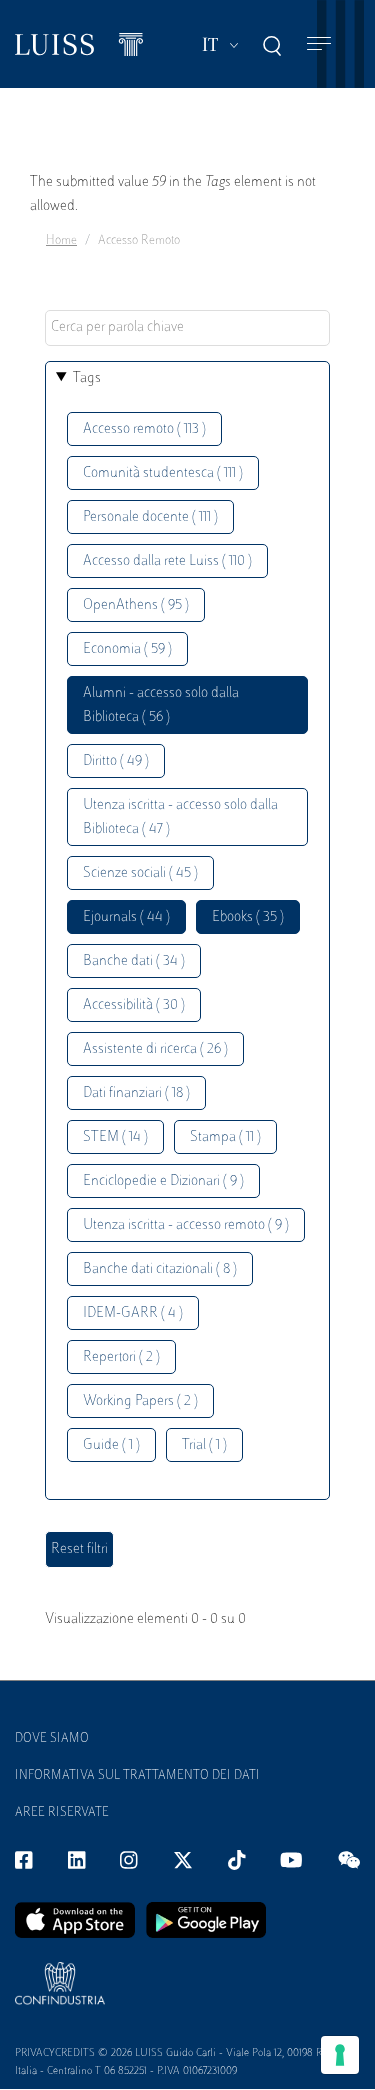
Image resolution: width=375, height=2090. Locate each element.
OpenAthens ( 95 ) (136, 605)
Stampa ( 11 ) (225, 1137)
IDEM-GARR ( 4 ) (133, 1313)
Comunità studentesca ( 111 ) (163, 473)
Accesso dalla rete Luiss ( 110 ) (167, 561)
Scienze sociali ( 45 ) (140, 873)
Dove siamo (52, 1739)
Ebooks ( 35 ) (248, 917)
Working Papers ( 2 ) (140, 1401)
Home (61, 241)
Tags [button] (87, 378)
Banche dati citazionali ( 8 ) (160, 1269)
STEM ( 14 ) (115, 1137)
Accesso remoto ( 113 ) (144, 429)
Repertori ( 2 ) (121, 1357)
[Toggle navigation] (319, 44)
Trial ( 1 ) (204, 1445)
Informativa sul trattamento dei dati (137, 1776)
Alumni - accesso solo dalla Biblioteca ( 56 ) (161, 705)
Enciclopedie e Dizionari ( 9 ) (163, 1181)
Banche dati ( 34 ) (134, 961)
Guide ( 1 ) (111, 1445)
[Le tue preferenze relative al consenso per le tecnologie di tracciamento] (340, 2055)
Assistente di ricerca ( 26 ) (155, 1049)
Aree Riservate (62, 1813)
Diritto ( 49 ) (116, 761)
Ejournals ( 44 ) (126, 917)
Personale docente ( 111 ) (150, 517)
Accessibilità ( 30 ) (134, 1005)
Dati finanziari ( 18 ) (136, 1093)
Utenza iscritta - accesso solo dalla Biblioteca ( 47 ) (180, 817)
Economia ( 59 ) (127, 649)
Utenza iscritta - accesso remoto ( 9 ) (186, 1225)
